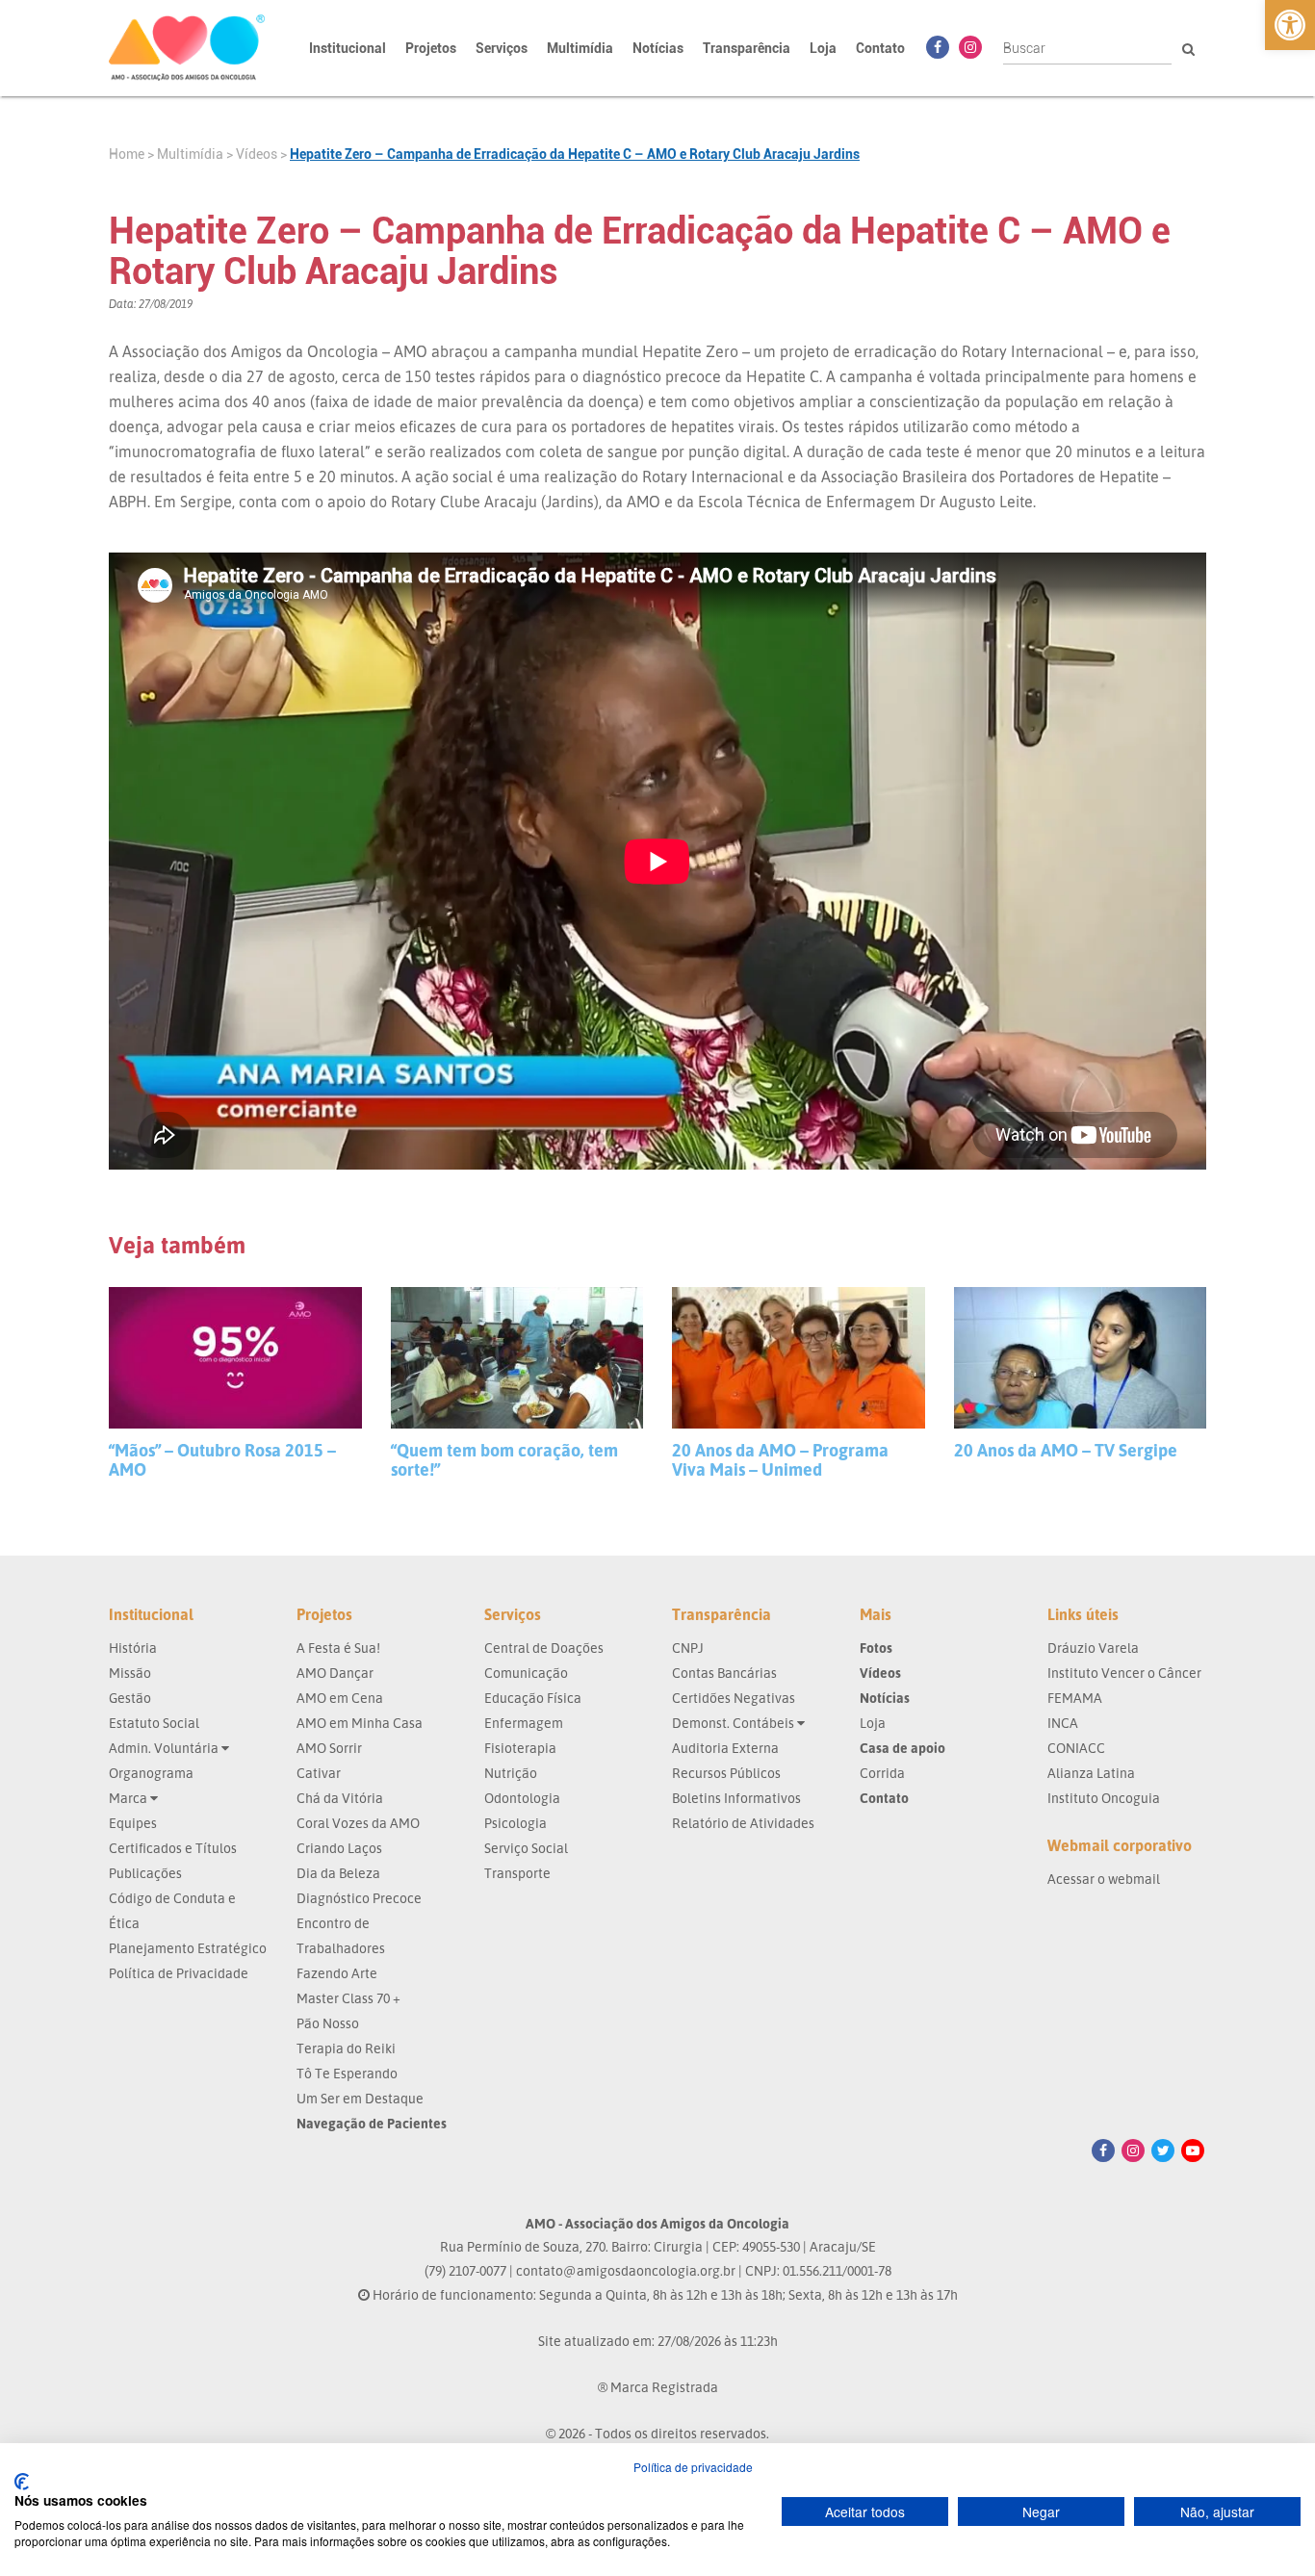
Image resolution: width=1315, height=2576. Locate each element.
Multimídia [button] (580, 48)
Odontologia (522, 1798)
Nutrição (511, 1773)
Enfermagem (524, 1723)
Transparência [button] (747, 48)
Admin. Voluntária (165, 1748)
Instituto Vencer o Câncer (1124, 1673)
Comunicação (526, 1673)
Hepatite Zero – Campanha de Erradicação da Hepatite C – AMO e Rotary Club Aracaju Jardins (575, 154)
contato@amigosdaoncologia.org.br (626, 2270)
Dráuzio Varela (1093, 1648)
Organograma (151, 1773)
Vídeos (257, 154)
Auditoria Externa (725, 1748)
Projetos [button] (431, 48)
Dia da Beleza (338, 1873)
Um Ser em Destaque (360, 2098)
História (133, 1648)
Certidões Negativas (734, 1698)
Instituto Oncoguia (1104, 1798)
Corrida (882, 1773)
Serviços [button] (502, 48)
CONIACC (1076, 1748)
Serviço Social (526, 1848)
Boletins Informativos (736, 1798)
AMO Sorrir (329, 1748)
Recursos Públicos (726, 1773)
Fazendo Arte (337, 1973)
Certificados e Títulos (173, 1848)
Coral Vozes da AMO (358, 1823)
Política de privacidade (693, 2467)
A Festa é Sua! (338, 1648)
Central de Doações (544, 1648)
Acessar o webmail (1104, 1879)
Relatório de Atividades (743, 1823)
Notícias (658, 48)
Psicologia (516, 1823)
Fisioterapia (520, 1748)
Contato (880, 48)
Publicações (145, 1873)
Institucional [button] (348, 48)
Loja (823, 48)
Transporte (517, 1873)
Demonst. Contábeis (735, 1723)
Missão (130, 1673)
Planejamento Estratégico (188, 1948)
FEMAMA (1075, 1698)
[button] (1290, 25)
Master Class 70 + (348, 1998)
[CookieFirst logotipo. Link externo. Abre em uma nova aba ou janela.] (22, 2482)
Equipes (133, 1823)
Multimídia (190, 154)
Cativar (319, 1773)
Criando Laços (339, 1848)
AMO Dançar (335, 1673)
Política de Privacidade (179, 1973)
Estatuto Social (154, 1723)
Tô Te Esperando (347, 2073)
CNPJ (688, 1648)
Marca (129, 1798)
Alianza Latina (1091, 1773)
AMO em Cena (340, 1698)
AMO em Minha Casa (360, 1723)
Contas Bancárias (724, 1673)
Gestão (130, 1698)
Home (127, 154)
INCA (1063, 1723)
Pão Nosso (328, 2023)
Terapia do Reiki (346, 2048)
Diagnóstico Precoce (359, 1898)
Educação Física (533, 1698)
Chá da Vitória (340, 1798)
